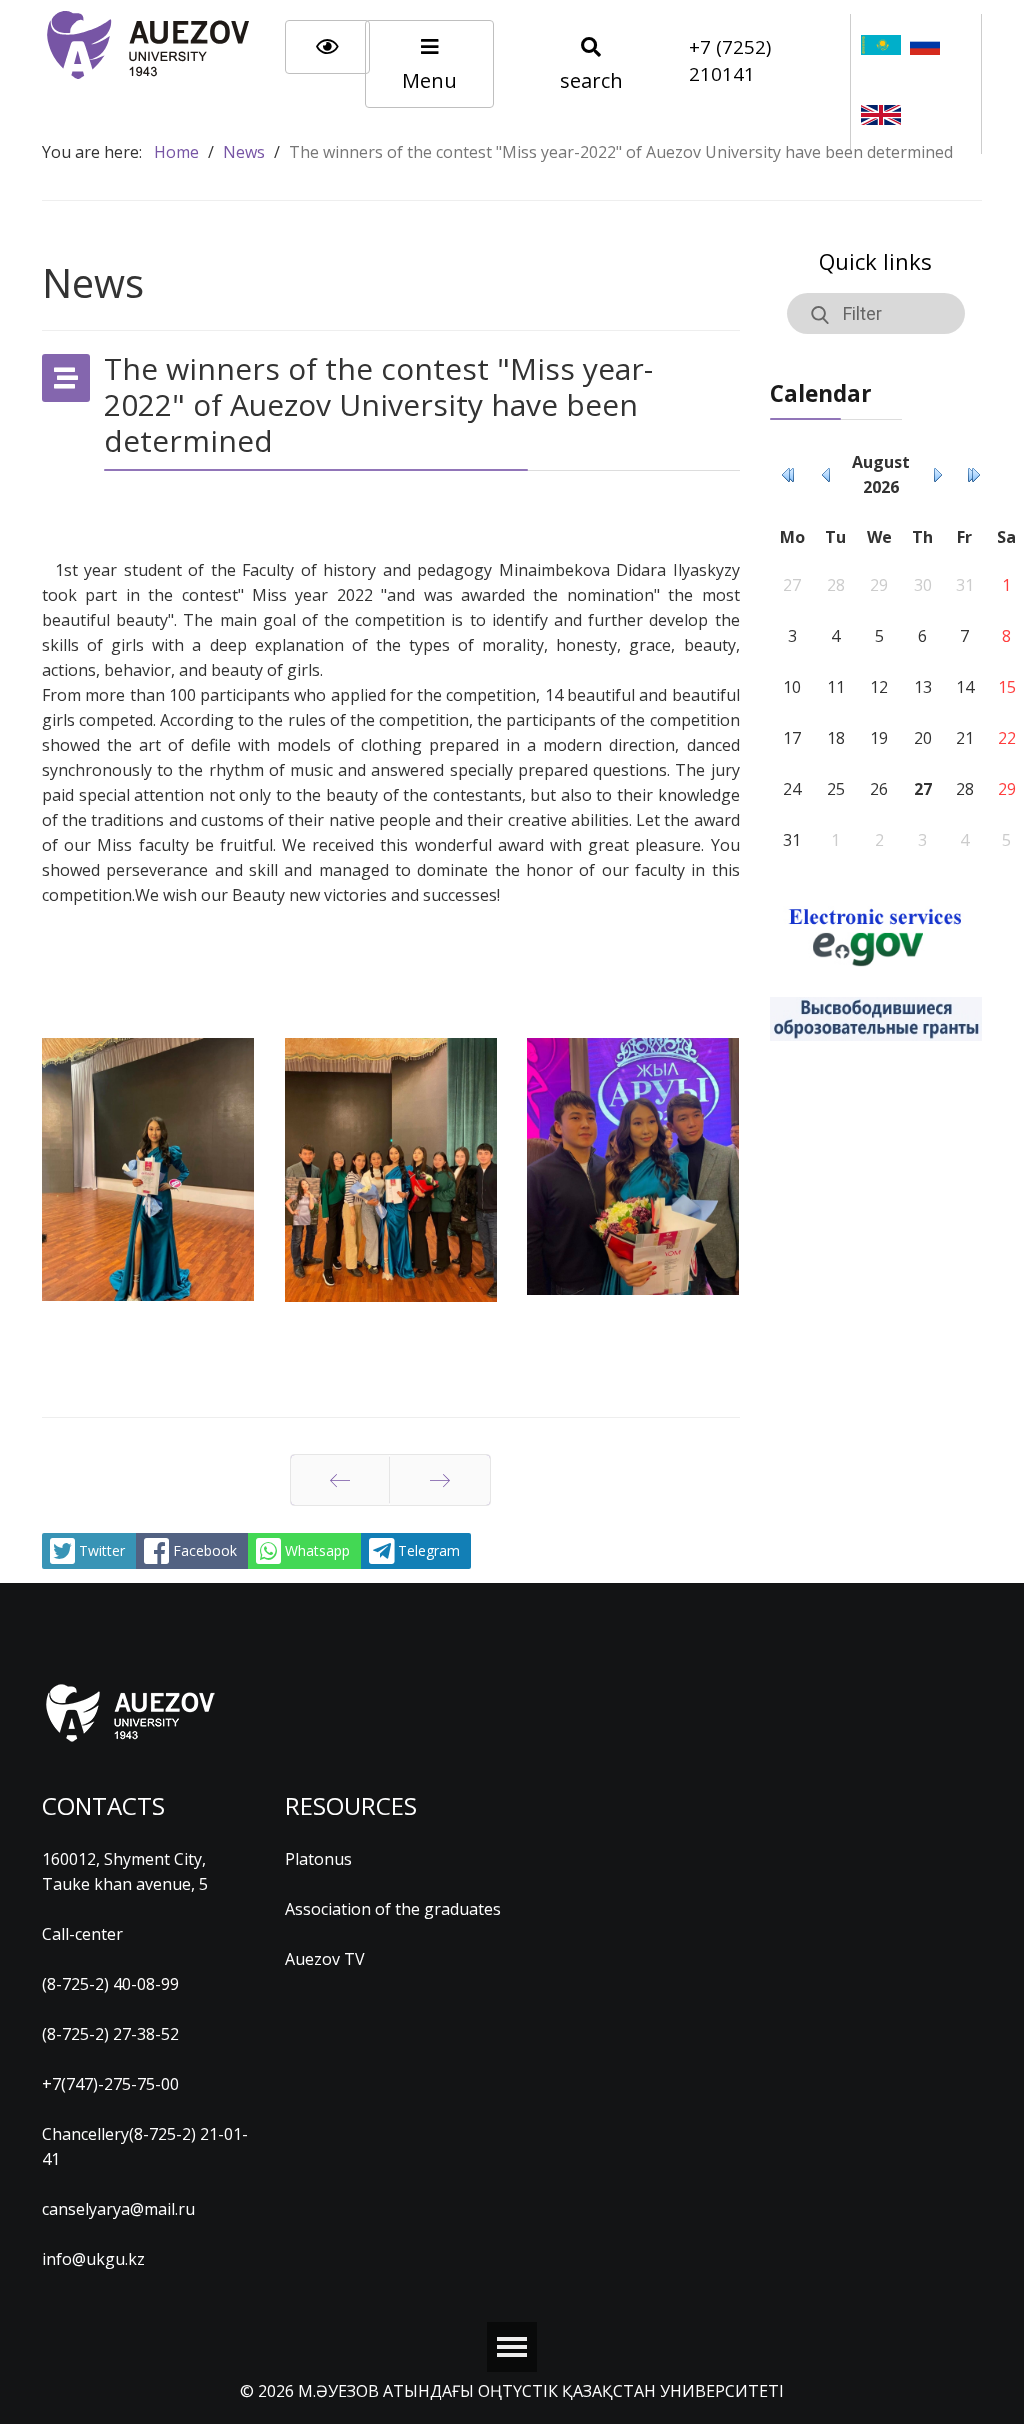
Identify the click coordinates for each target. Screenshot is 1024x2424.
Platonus (318, 1859)
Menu (429, 80)
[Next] (440, 1480)
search (591, 80)
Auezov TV (325, 1959)
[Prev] (340, 1480)
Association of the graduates (393, 1909)
